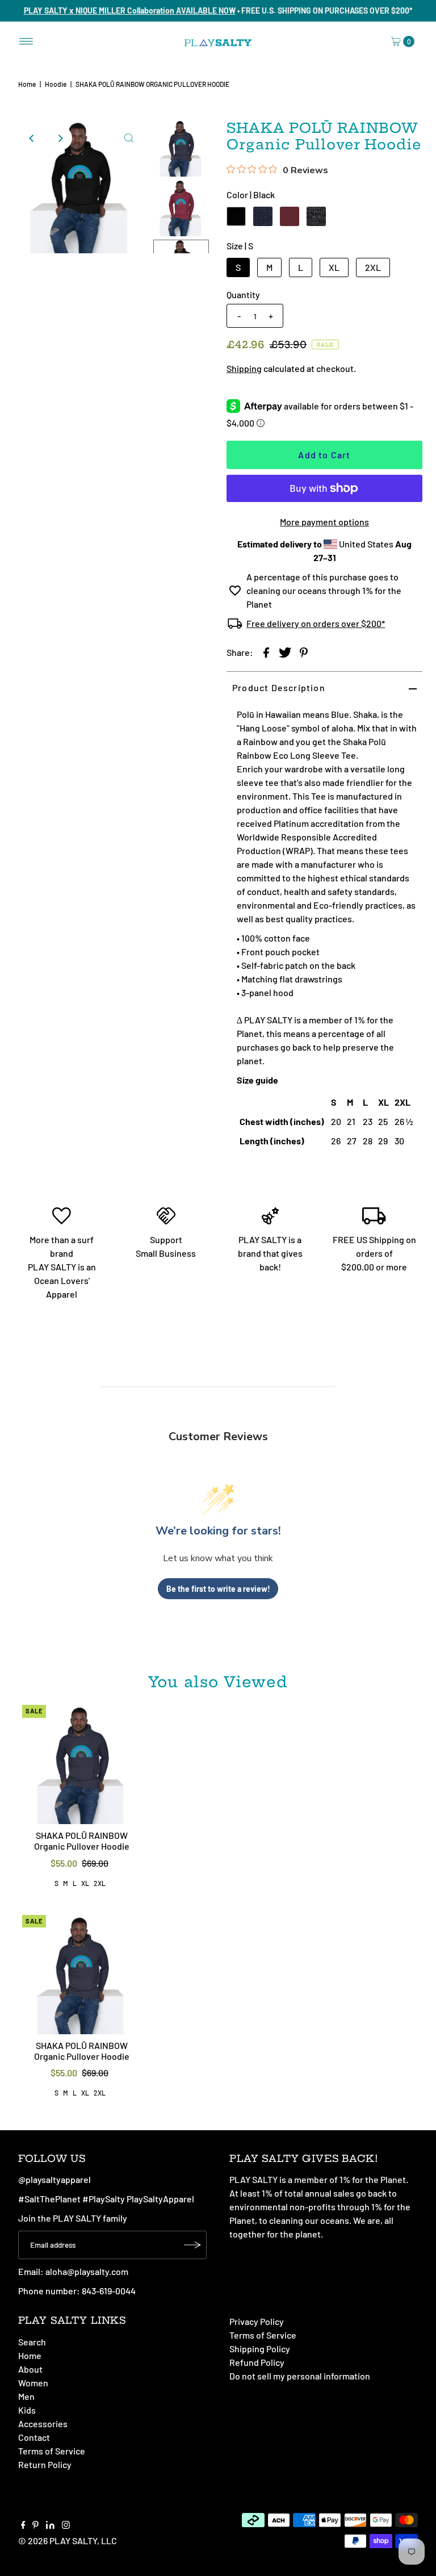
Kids (27, 2410)
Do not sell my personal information (300, 2376)
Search (32, 2342)
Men (26, 2396)
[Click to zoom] (129, 138)
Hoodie (56, 84)
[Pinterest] (35, 2525)
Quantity (243, 294)
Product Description (279, 687)
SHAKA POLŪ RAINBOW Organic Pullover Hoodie (82, 1841)
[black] (236, 216)
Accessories (43, 2424)
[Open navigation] (26, 41)
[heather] (316, 216)
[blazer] (263, 216)
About (30, 2369)
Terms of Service (52, 2451)
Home (27, 84)
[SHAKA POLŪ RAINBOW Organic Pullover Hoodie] (82, 1764)
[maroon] (290, 216)
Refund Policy (257, 2362)
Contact (34, 2437)
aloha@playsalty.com (87, 2271)
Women (33, 2383)
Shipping (244, 368)
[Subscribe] (192, 2245)
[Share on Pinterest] (304, 651)
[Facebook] (23, 2525)
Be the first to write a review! (218, 1589)
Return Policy (45, 2464)
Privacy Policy (257, 2321)
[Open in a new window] (266, 651)
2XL (373, 267)
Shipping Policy (260, 2349)
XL (334, 267)
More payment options (324, 522)
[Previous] (32, 138)
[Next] (60, 138)
